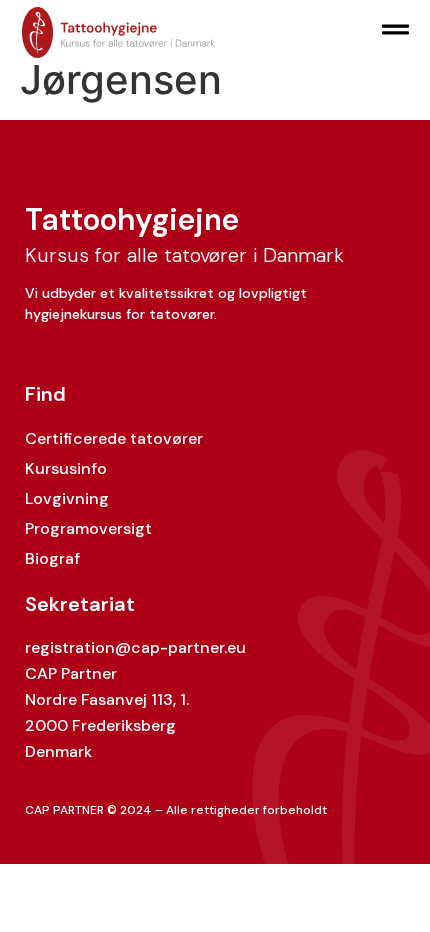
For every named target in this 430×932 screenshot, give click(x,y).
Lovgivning (67, 498)
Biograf (52, 558)
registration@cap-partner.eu (135, 647)
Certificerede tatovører (114, 438)
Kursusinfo (66, 468)
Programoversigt (88, 528)
